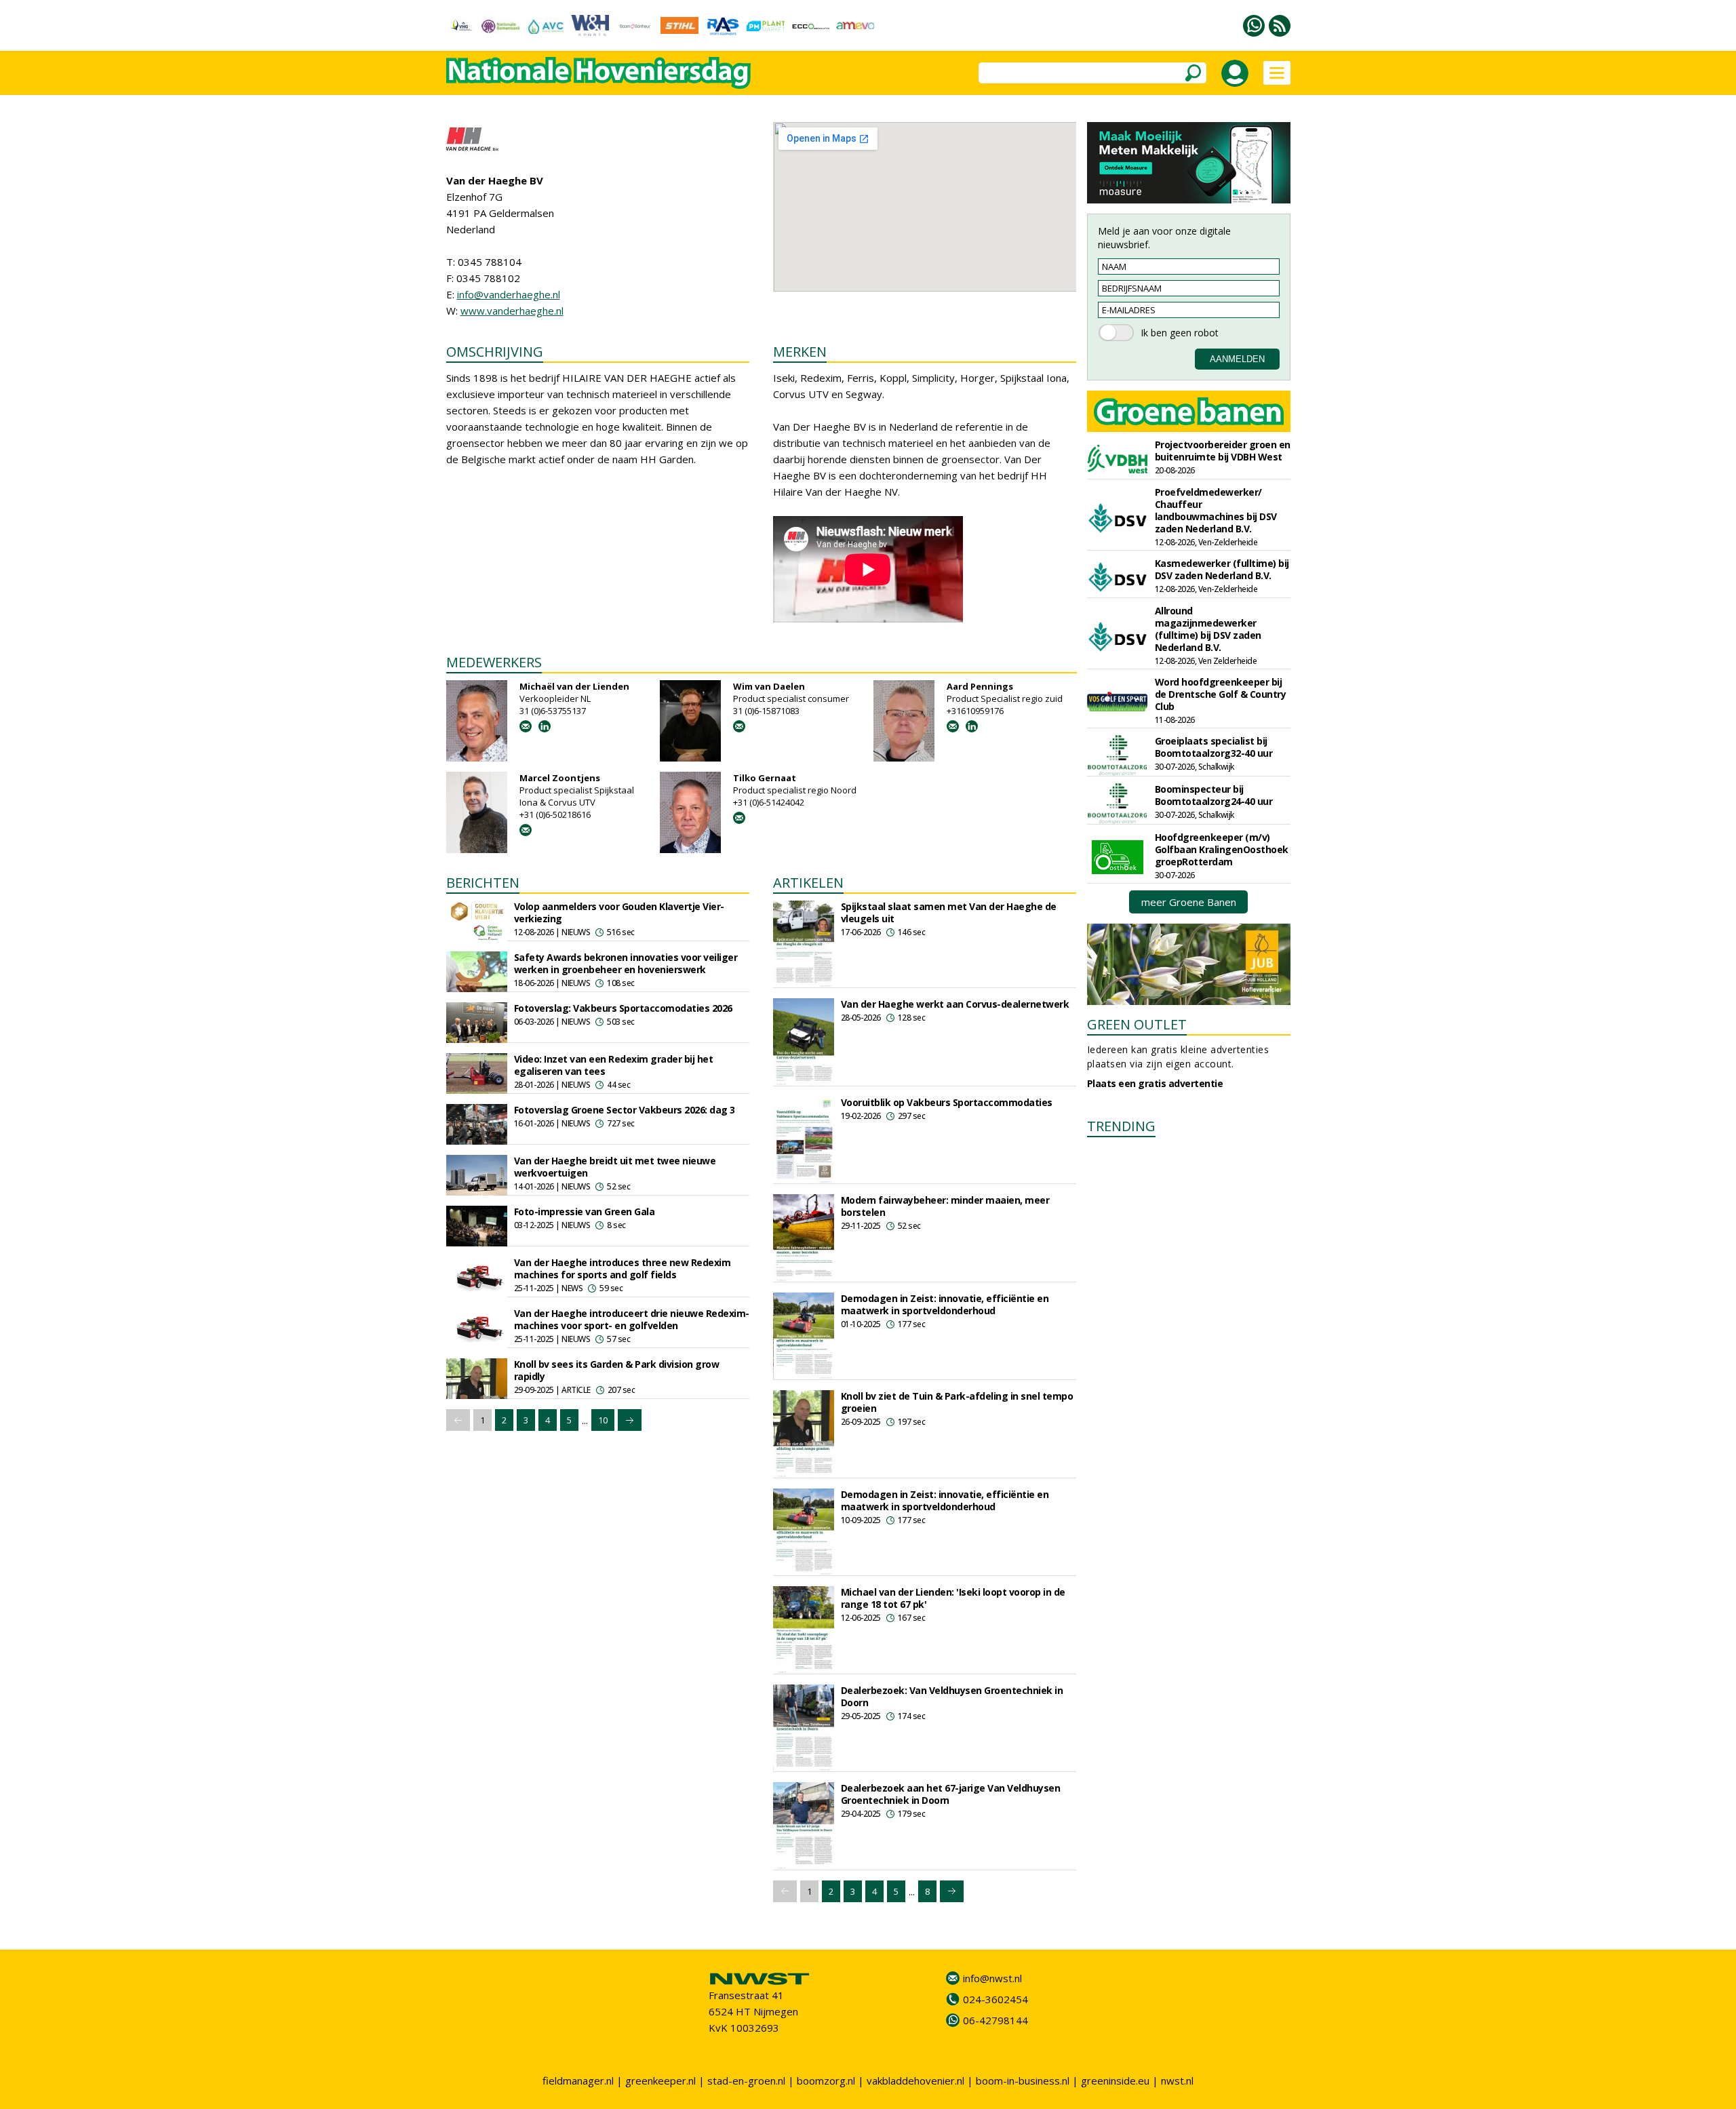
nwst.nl (1177, 2081)
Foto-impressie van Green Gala (585, 1211)
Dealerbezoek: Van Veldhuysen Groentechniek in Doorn (952, 1696)
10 (603, 1420)
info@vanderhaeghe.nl (509, 294)
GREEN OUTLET (1137, 1024)
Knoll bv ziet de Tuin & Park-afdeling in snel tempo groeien (957, 1402)
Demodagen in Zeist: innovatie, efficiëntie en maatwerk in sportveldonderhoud (945, 1304)
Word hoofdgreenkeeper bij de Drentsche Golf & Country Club (1221, 694)
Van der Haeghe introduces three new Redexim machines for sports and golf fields (623, 1268)
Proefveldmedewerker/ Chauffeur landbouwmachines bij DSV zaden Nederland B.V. (1216, 510)
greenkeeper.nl (660, 2081)
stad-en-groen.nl (746, 2081)
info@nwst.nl (992, 1978)
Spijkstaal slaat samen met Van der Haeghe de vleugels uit (949, 912)
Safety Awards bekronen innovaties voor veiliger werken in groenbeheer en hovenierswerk (626, 963)
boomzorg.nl (826, 2081)
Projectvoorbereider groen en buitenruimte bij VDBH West (1223, 451)
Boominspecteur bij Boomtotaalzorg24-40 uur (1214, 795)
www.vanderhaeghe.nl (512, 311)
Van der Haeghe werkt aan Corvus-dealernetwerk (955, 1004)
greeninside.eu (1115, 2081)
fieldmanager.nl (578, 2081)
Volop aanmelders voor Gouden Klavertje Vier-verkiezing (619, 912)
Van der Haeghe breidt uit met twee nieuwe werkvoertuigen (615, 1167)
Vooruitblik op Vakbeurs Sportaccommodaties (947, 1102)
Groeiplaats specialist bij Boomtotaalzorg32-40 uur (1214, 747)
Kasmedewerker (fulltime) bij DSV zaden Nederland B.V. (1222, 569)
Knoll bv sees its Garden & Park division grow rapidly (617, 1370)
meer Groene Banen (1189, 902)
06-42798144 (995, 2020)
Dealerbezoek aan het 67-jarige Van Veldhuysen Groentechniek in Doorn (951, 1794)
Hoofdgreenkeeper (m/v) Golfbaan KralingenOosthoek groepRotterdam (1222, 849)
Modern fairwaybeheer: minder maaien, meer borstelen (945, 1206)
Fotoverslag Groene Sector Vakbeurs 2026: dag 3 (625, 1110)
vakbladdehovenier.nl (915, 2081)
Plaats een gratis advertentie (1155, 1083)
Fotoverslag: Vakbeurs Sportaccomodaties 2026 (623, 1008)
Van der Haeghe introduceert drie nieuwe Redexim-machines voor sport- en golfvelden (632, 1319)
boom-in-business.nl (1023, 2081)
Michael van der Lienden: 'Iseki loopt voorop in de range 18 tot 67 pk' (953, 1598)
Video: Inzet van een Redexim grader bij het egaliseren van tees (614, 1065)
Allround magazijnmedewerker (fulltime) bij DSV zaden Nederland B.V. (1208, 629)
